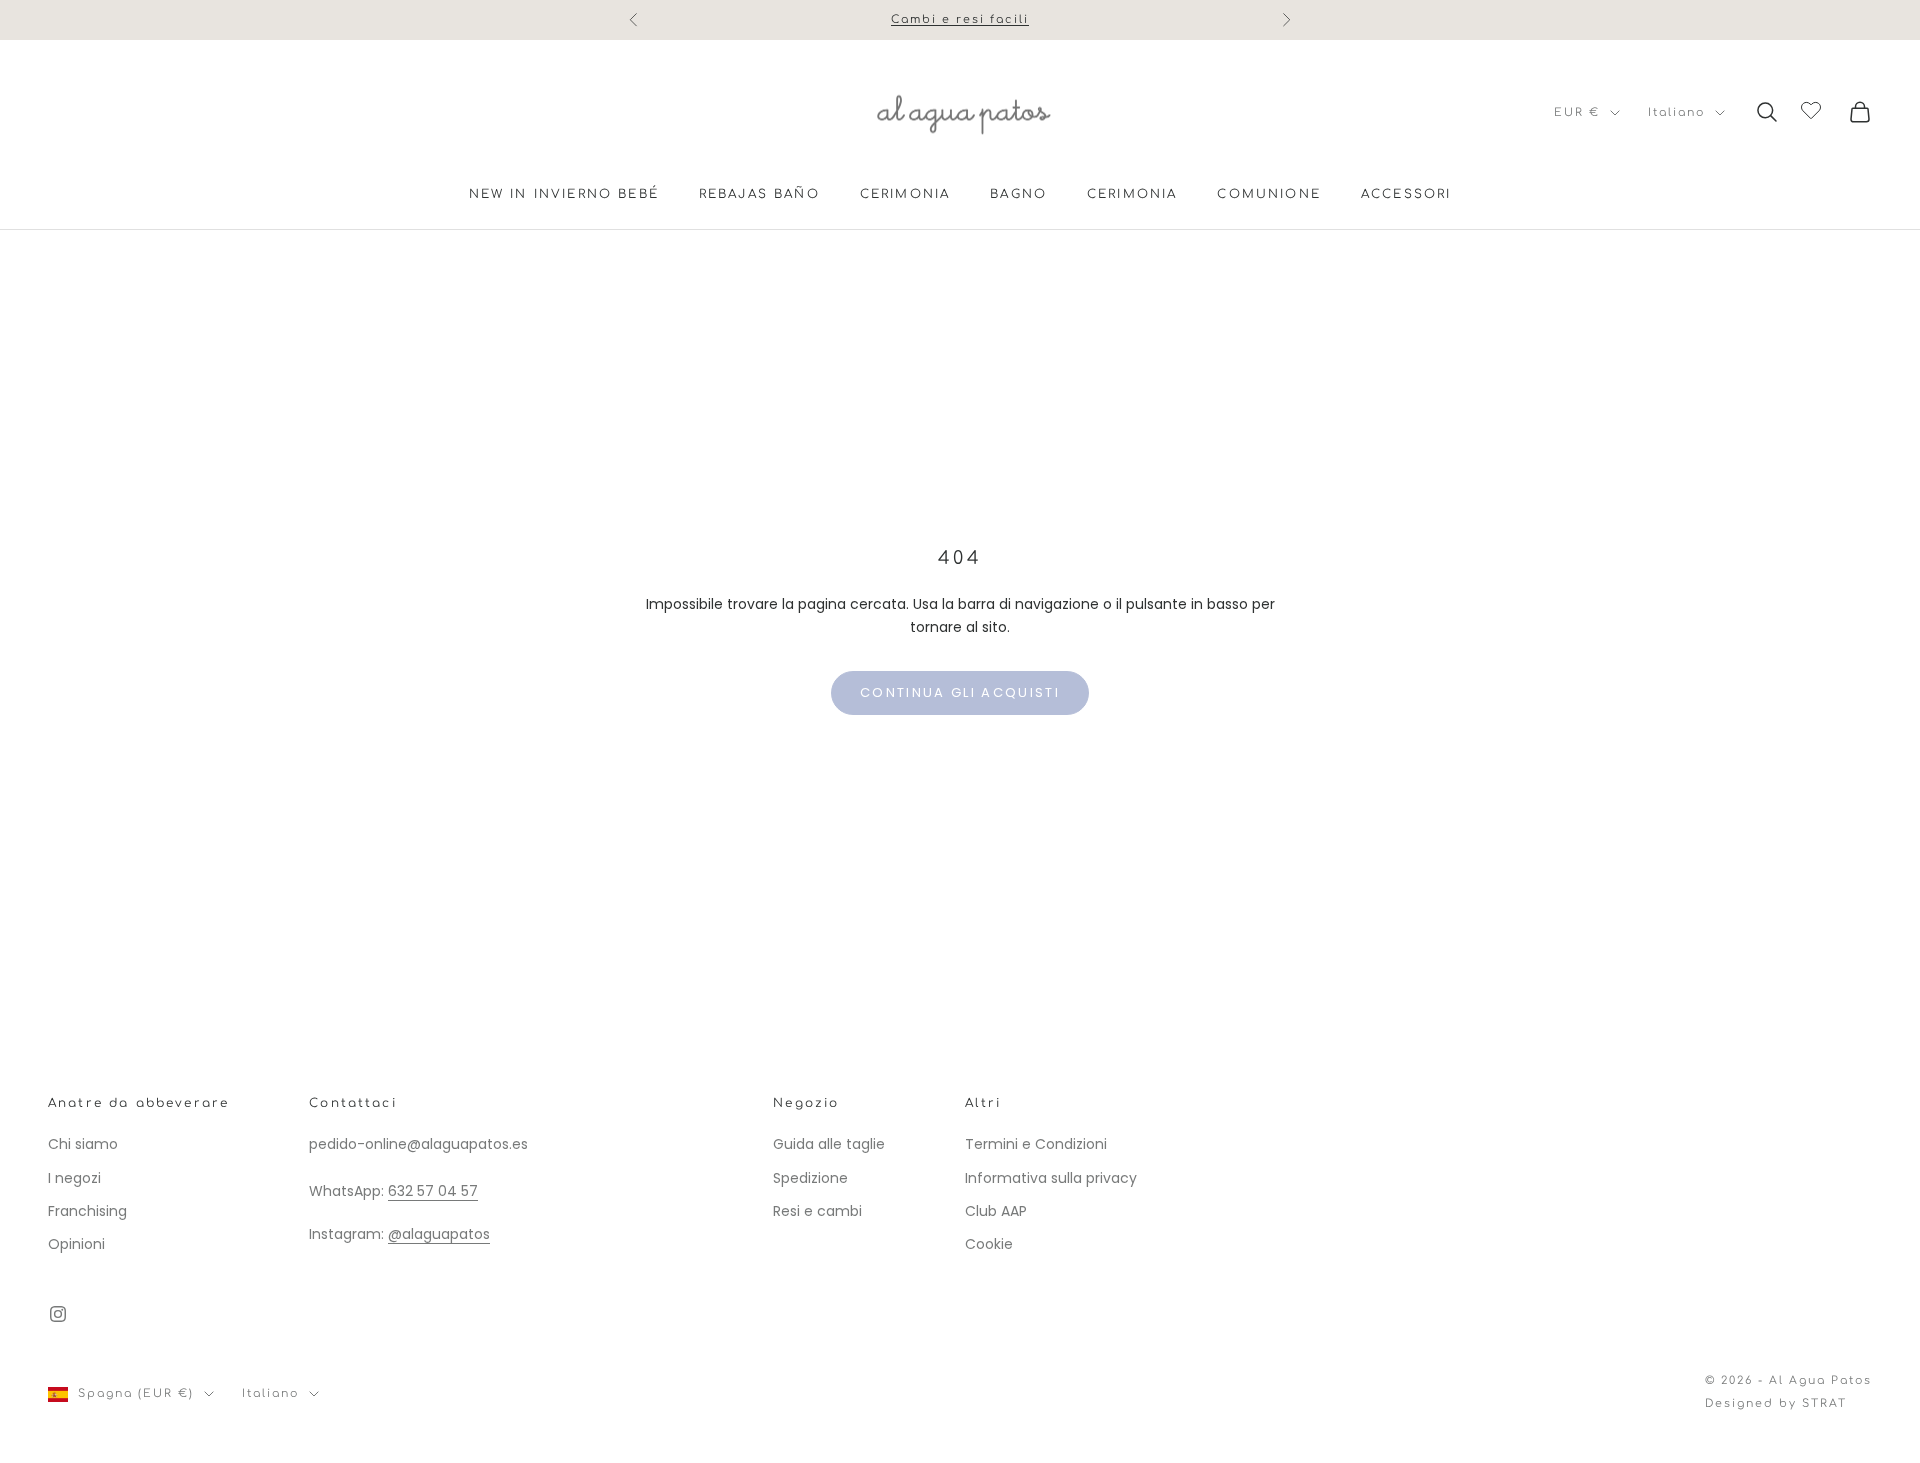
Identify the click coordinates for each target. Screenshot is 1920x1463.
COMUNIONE (1268, 194)
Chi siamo (83, 1144)
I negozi (74, 1178)
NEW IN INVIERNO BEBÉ (564, 194)
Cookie (989, 1244)
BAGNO (1018, 194)
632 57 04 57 (433, 1191)
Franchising (87, 1211)
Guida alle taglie (829, 1144)
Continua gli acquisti (960, 692)
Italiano (1676, 112)
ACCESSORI (1406, 194)
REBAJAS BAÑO (759, 194)
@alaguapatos (439, 1234)
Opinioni (76, 1244)
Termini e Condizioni (1036, 1144)
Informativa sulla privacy (1051, 1178)
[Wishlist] (1813, 109)
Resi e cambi (817, 1211)
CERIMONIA (905, 194)
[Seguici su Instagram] (58, 1314)
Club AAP (996, 1211)
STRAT (1824, 1403)
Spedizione (810, 1178)
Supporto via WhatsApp (960, 29)
